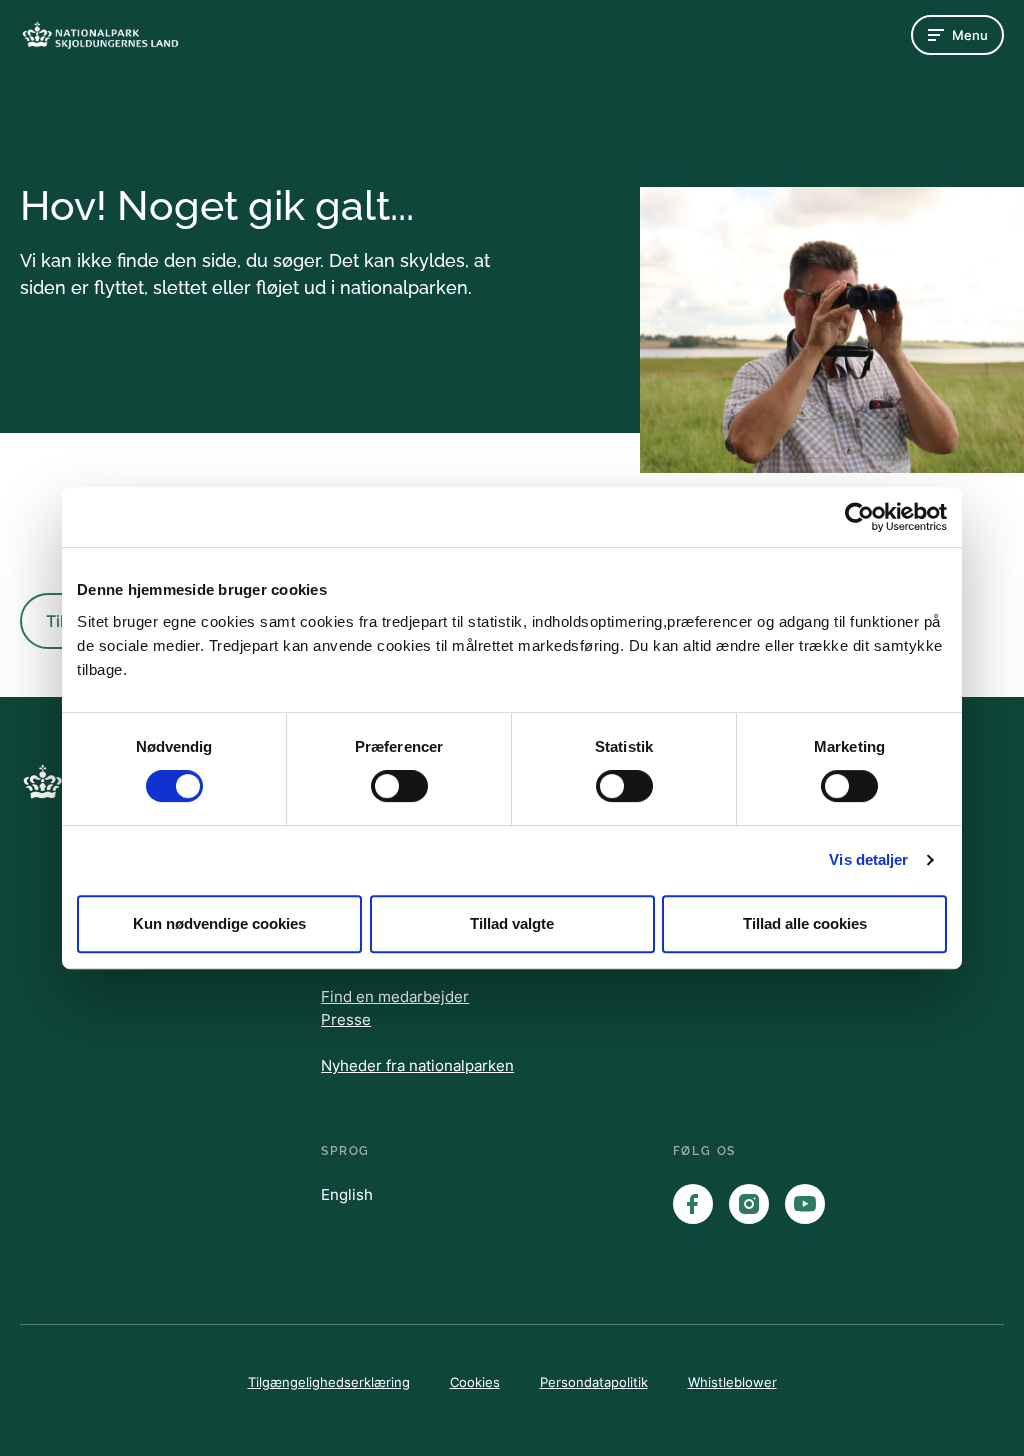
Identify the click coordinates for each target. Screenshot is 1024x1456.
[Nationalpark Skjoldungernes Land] (100, 35)
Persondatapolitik (594, 1382)
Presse (346, 1019)
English (347, 1194)
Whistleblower (732, 1382)
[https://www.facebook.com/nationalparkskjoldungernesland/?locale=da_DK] (693, 1204)
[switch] (399, 786)
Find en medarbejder (395, 996)
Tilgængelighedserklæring (329, 1382)
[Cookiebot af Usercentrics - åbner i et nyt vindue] (859, 517)
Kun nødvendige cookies (219, 923)
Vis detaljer (868, 859)
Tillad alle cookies (805, 923)
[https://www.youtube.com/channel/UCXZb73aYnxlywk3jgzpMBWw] (805, 1204)
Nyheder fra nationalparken (417, 1065)
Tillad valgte (512, 923)
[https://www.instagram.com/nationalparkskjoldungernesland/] (749, 1204)
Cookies (475, 1382)
